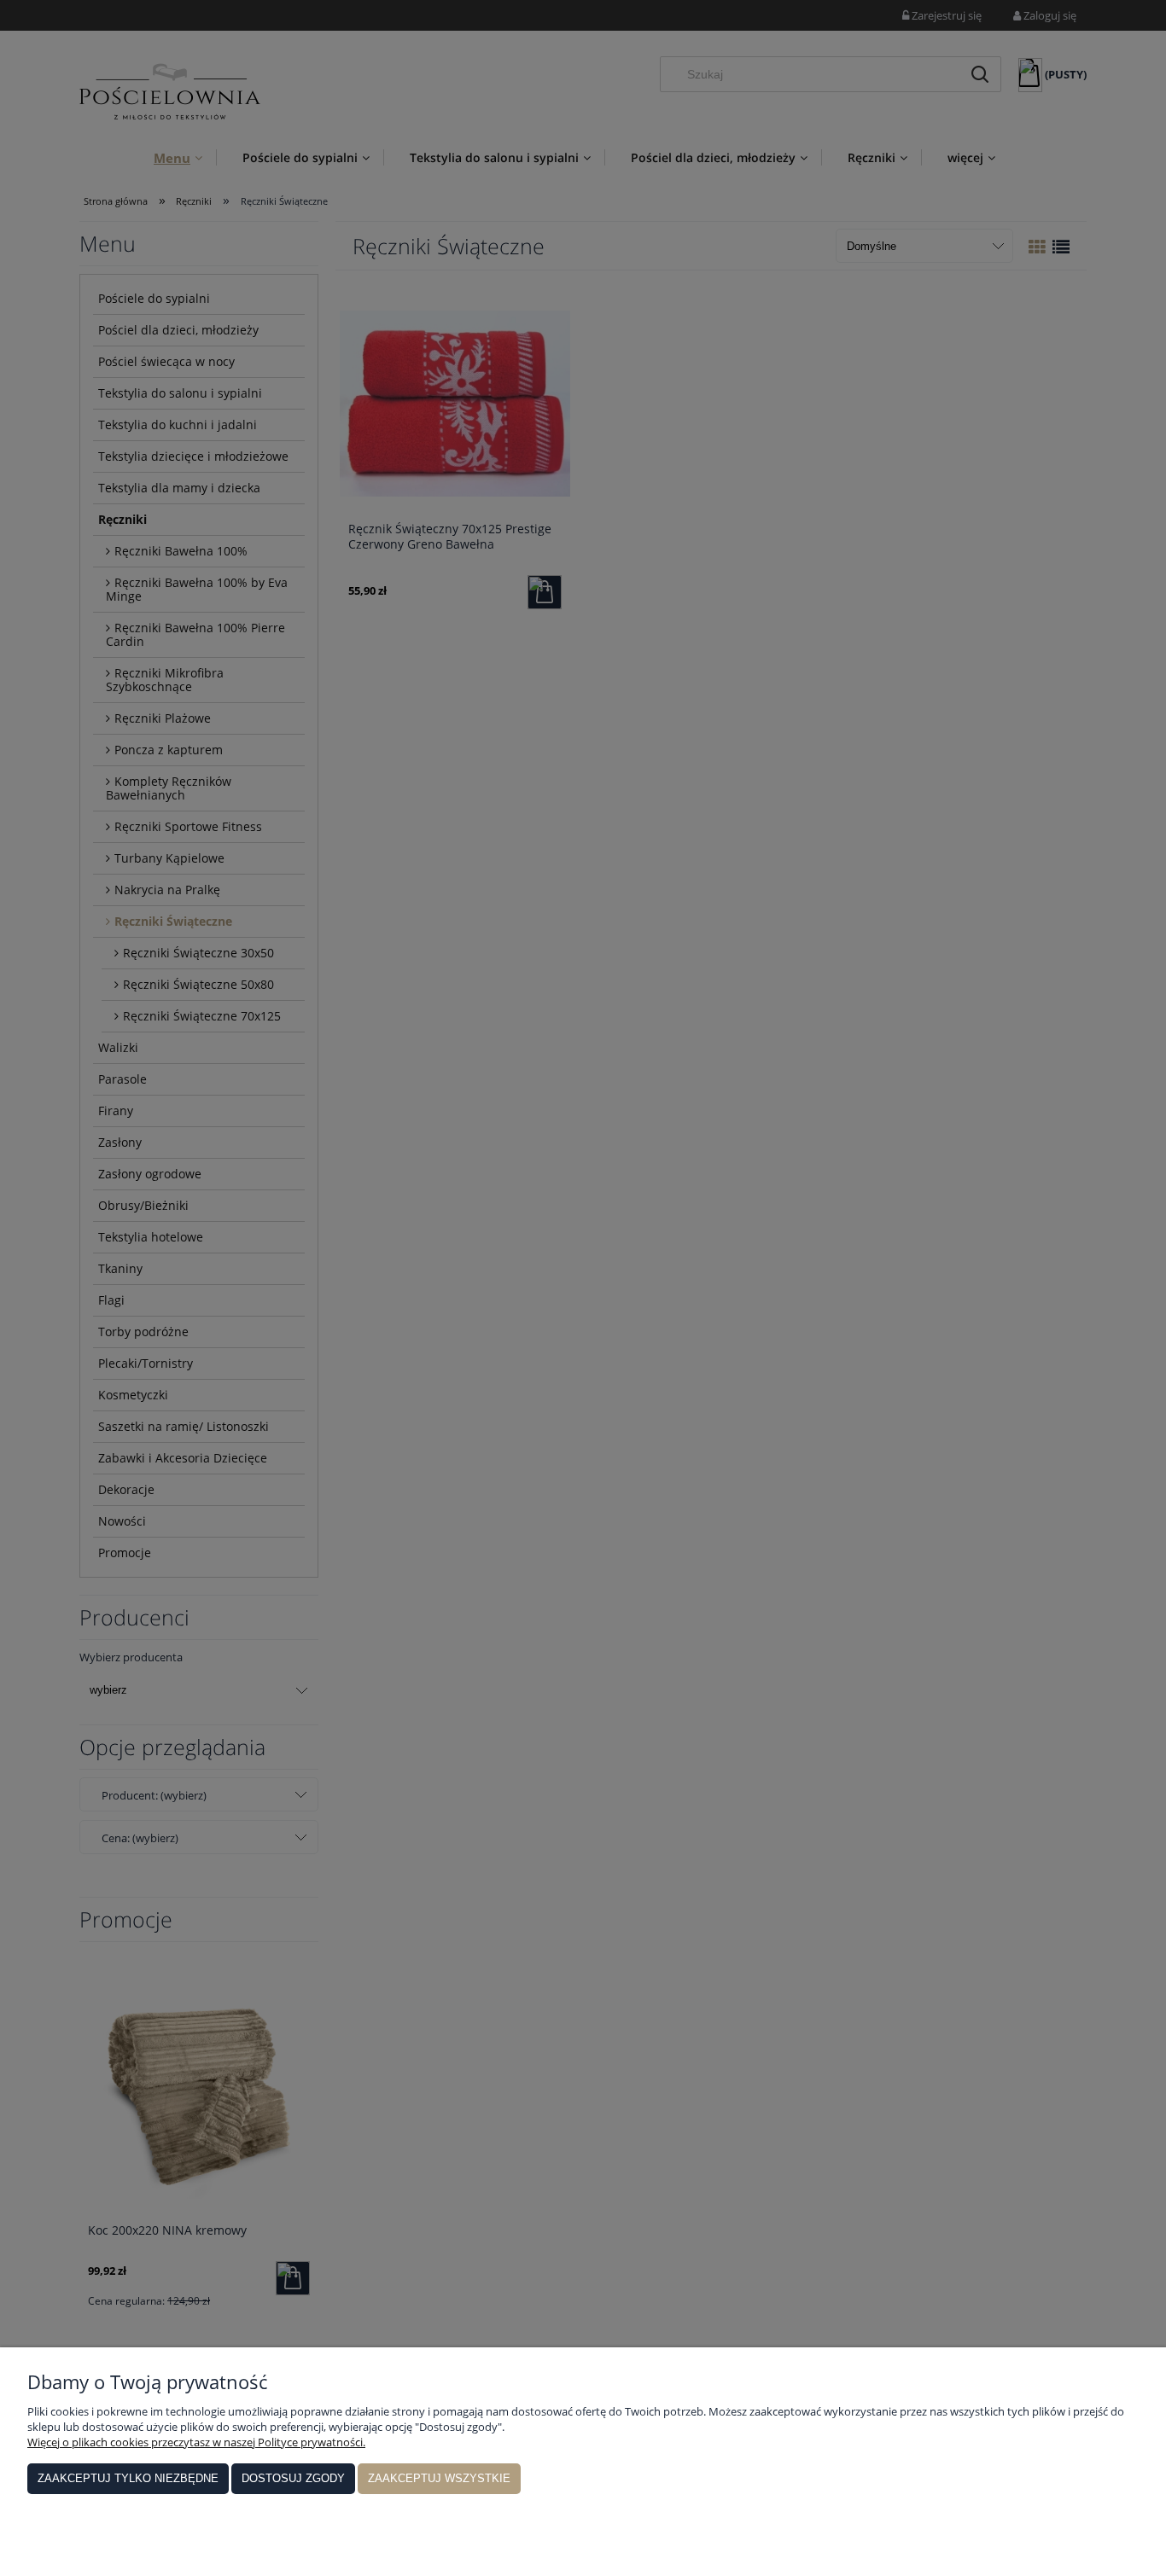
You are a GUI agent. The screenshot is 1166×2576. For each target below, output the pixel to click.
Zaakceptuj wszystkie (439, 2478)
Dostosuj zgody (293, 2478)
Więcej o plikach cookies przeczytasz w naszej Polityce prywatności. (196, 2442)
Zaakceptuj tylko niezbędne (128, 2478)
